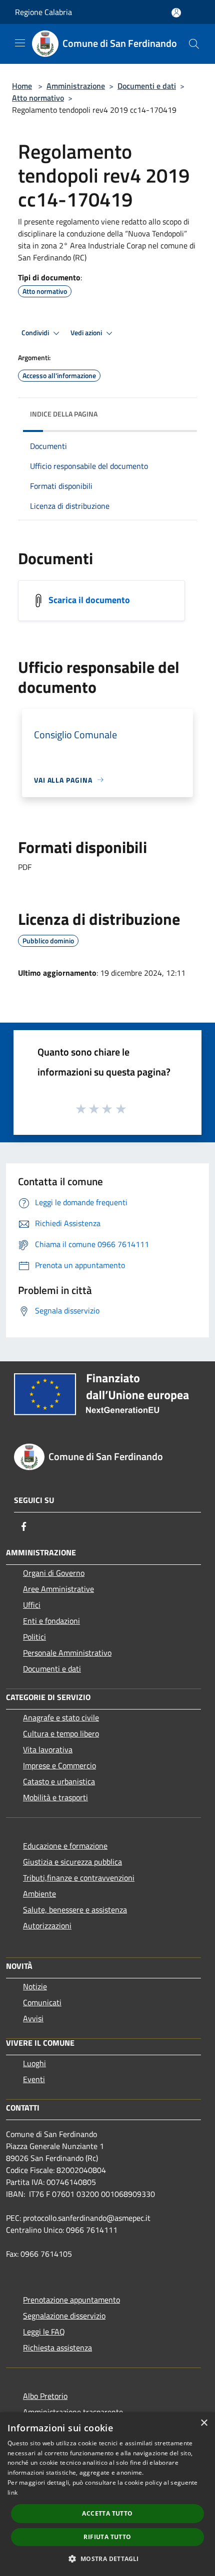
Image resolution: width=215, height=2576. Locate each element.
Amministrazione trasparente (73, 2412)
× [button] (204, 2423)
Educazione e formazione (65, 1846)
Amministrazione (76, 86)
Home (22, 86)
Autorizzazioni (47, 1926)
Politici (34, 1637)
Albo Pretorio (45, 2396)
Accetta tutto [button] (107, 2513)
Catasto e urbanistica (59, 1781)
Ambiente (39, 1894)
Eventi (34, 2079)
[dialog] (107, 2494)
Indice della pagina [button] (64, 414)
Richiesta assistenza (57, 2348)
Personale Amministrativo (67, 1653)
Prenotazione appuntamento (71, 2300)
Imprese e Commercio (59, 1765)
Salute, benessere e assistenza (75, 1910)
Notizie (35, 1986)
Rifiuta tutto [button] (107, 2537)
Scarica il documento (89, 599)
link (12, 2492)
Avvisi (33, 2018)
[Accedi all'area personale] (176, 13)
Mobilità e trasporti (55, 1797)
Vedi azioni (87, 333)
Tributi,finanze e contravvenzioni (79, 1878)
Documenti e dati (147, 86)
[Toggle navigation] (20, 43)
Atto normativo (38, 98)
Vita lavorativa (48, 1749)
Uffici (32, 1605)
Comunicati (42, 2002)
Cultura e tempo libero (61, 1733)
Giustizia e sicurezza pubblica (72, 1862)
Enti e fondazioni (51, 1621)
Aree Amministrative (58, 1589)
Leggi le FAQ (44, 2332)
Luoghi (34, 2063)
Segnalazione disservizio (64, 2316)
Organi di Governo (54, 1573)
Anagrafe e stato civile (61, 1717)
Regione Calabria (43, 12)
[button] (107, 2559)
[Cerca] (194, 44)
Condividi (36, 333)
